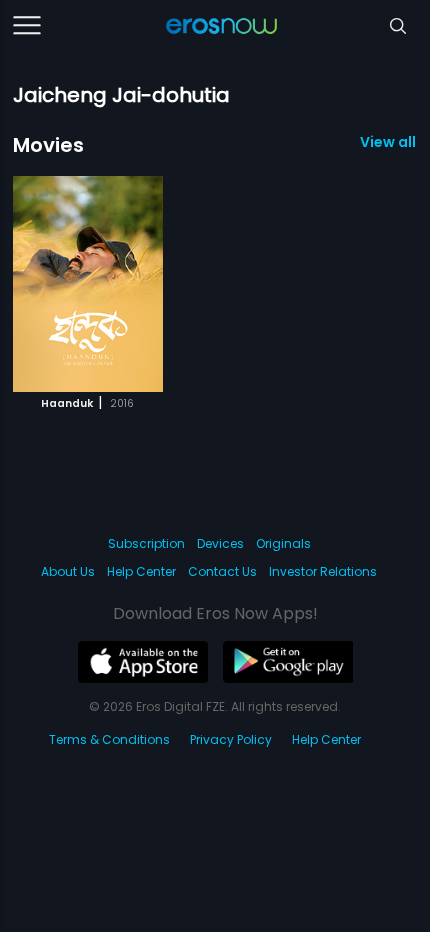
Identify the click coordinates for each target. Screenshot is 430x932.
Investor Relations (323, 571)
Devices (220, 543)
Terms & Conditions (109, 739)
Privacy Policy (231, 739)
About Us (68, 571)
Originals (283, 543)
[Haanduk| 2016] (88, 284)
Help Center (141, 571)
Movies (48, 145)
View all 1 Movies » (388, 142)
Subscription (146, 543)
